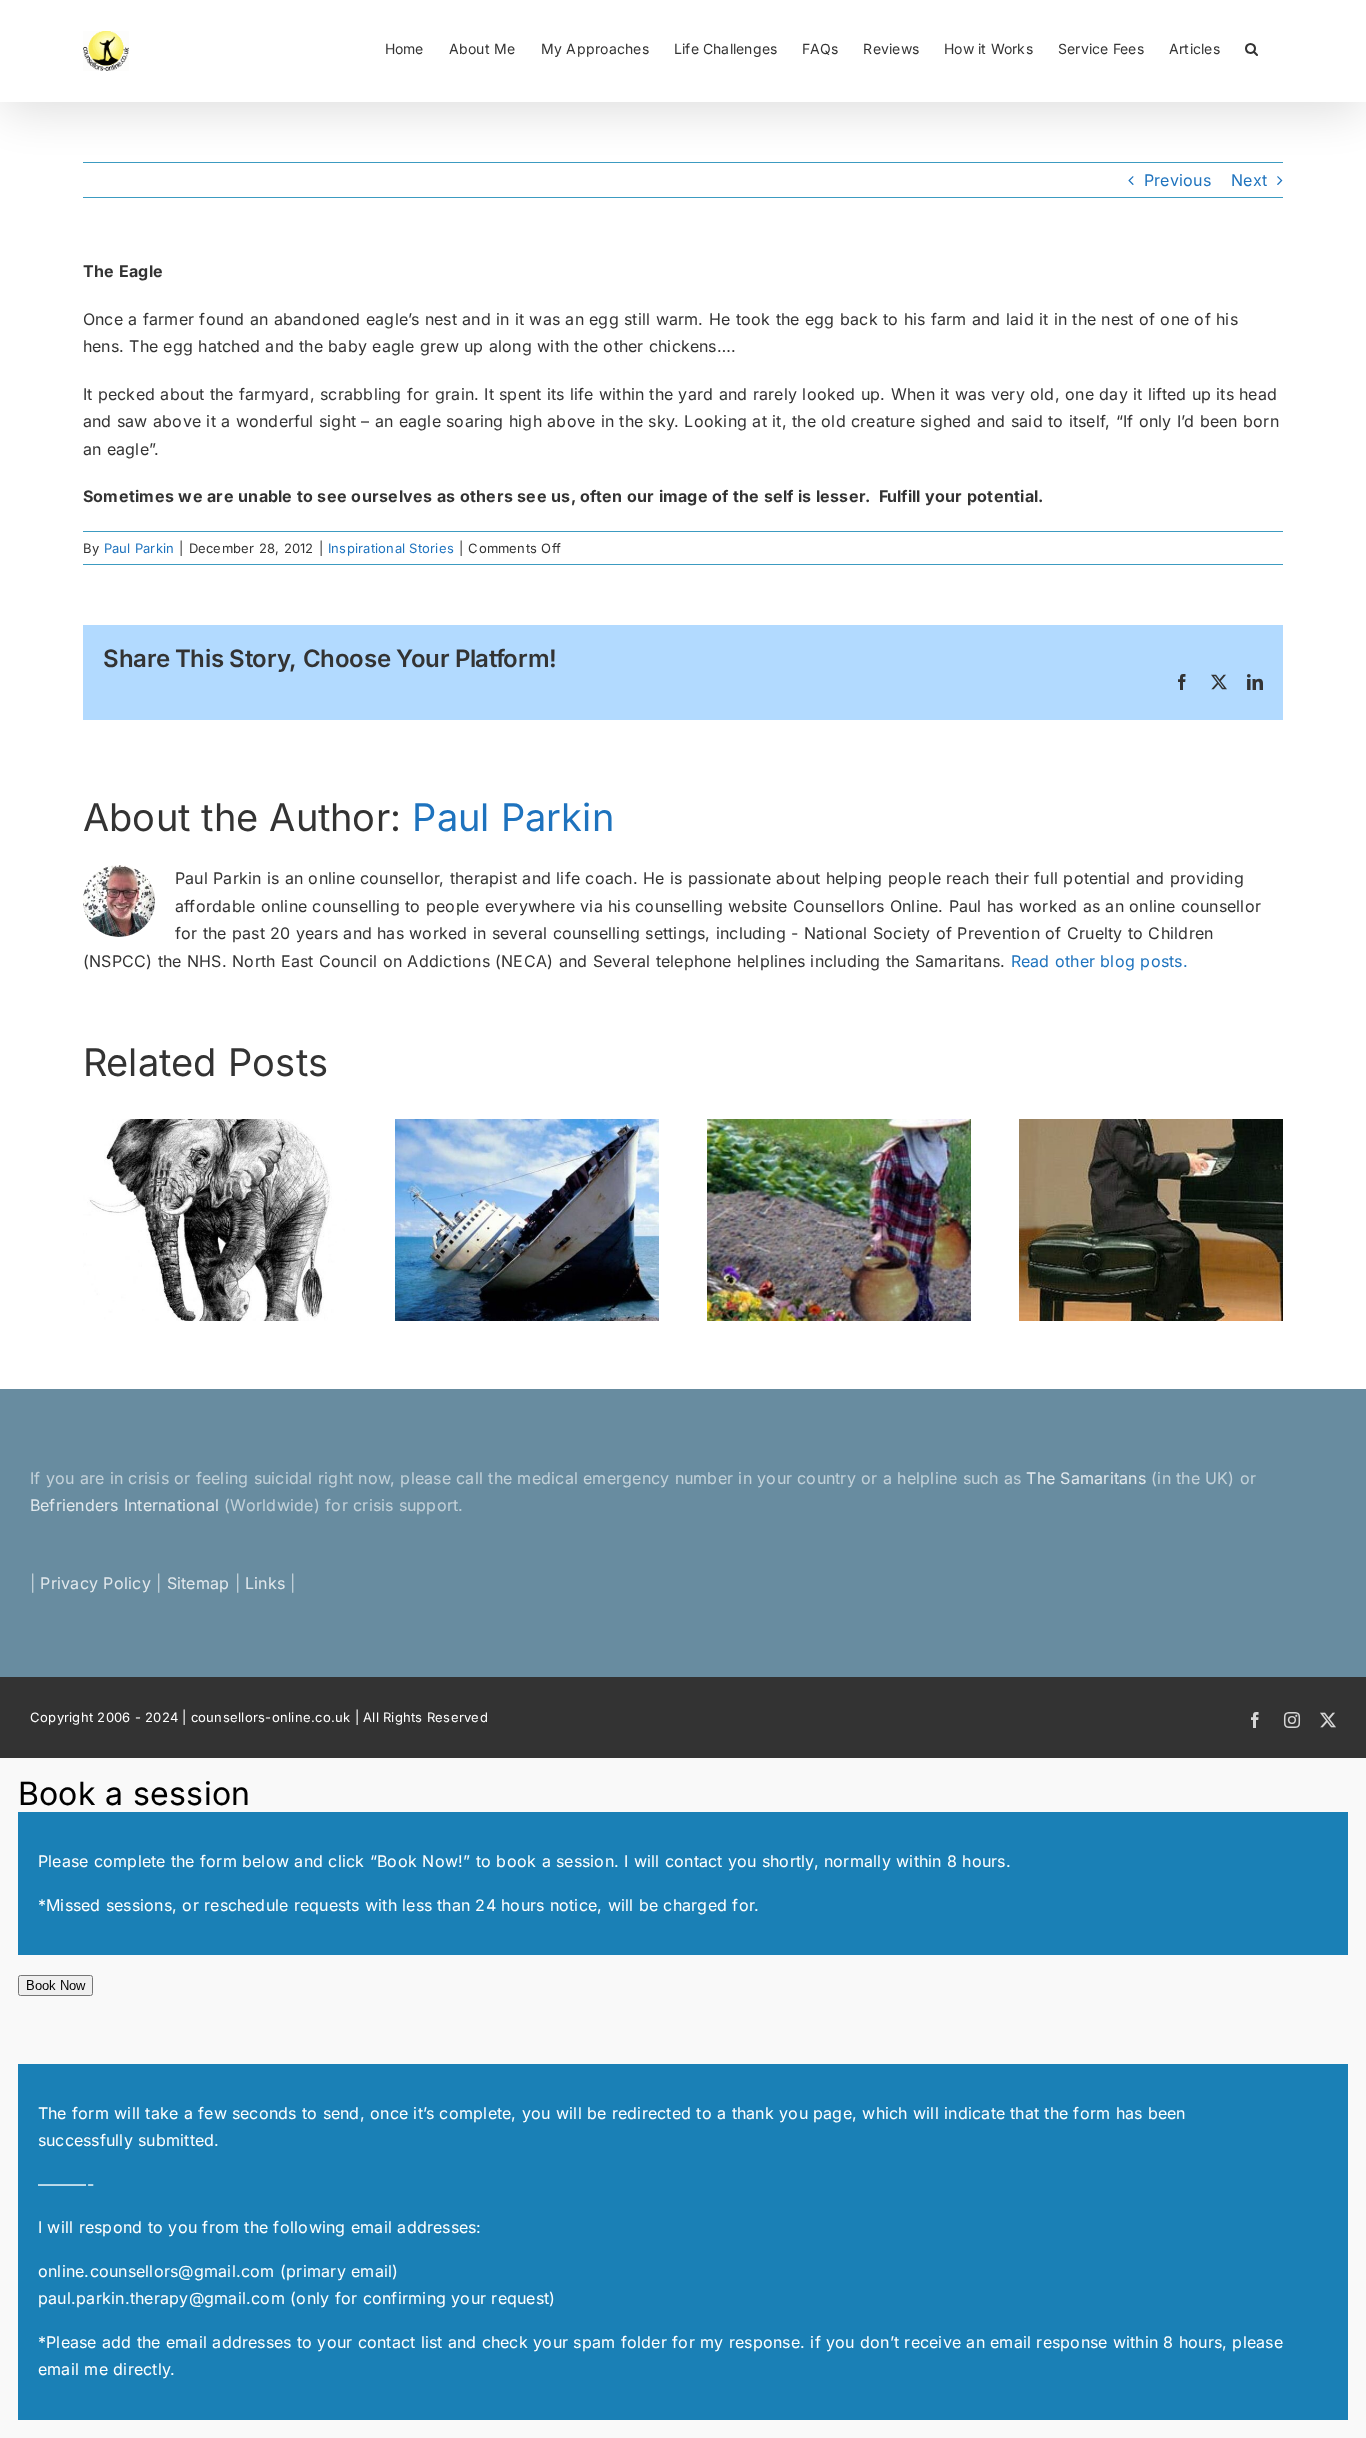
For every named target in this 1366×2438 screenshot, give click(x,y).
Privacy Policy (95, 1583)
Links (265, 1583)
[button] (1251, 47)
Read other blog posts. (1099, 961)
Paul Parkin (139, 548)
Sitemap (198, 1583)
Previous (1177, 180)
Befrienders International (127, 1505)
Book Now (55, 1985)
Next (1249, 180)
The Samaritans (1085, 1478)
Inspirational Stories (391, 548)
